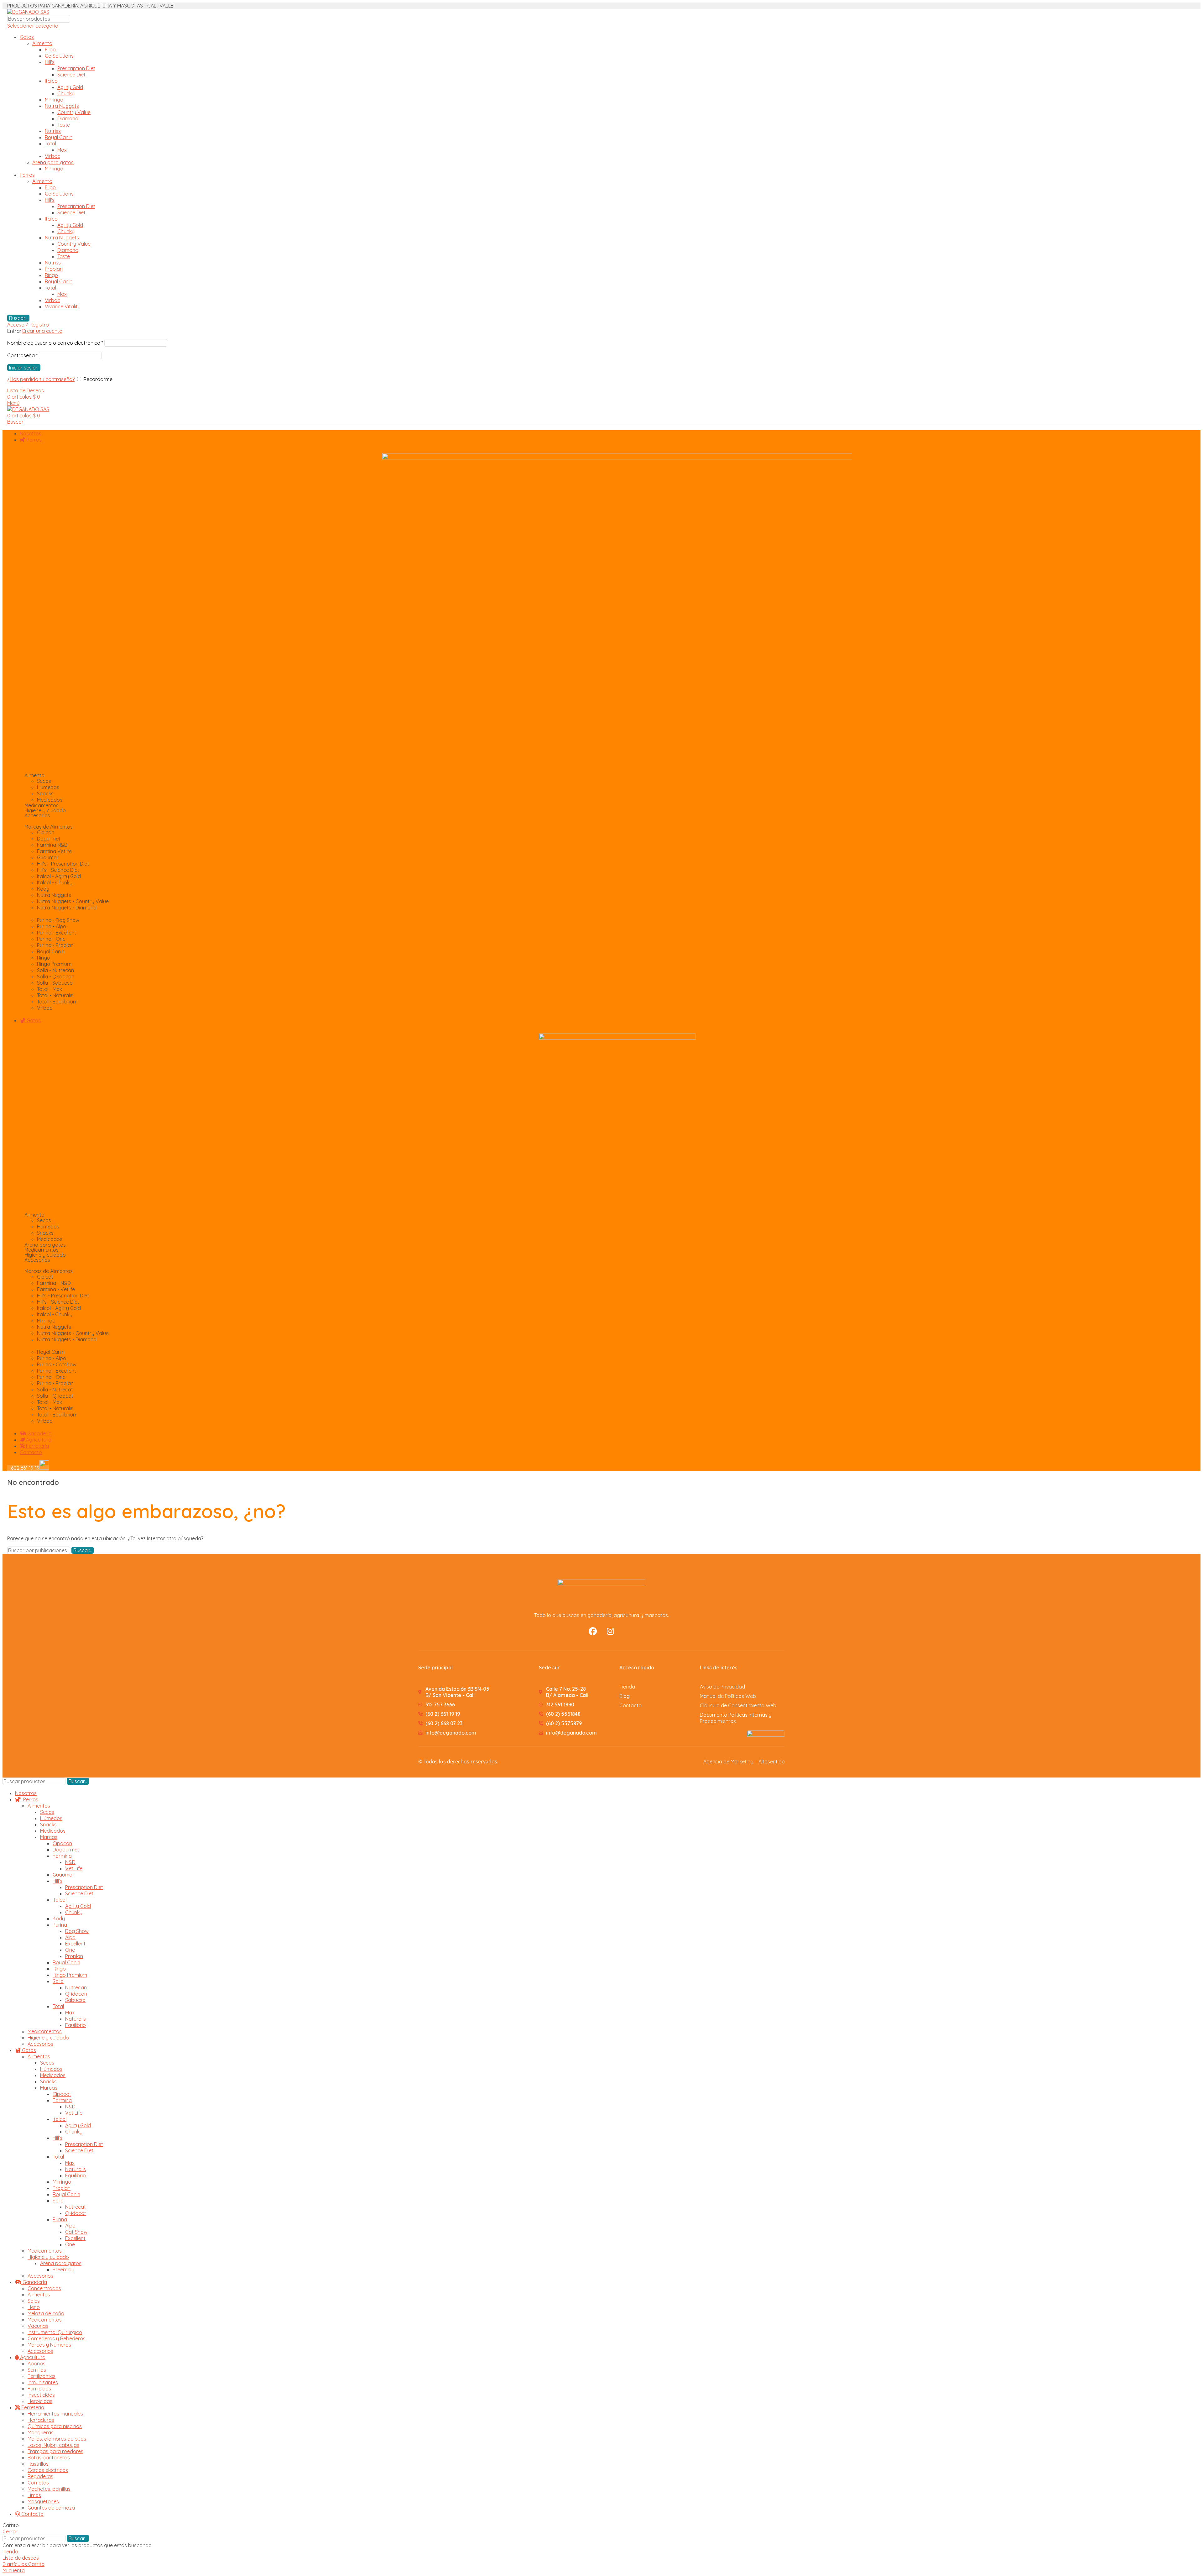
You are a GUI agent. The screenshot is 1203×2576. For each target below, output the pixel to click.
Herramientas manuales (55, 2414)
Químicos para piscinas (55, 2426)
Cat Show (76, 2232)
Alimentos (39, 1806)
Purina (60, 1925)
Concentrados (44, 2288)
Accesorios (40, 2044)
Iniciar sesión (24, 368)
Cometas (38, 2483)
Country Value (74, 112)
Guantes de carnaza (51, 2508)
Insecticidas (41, 2395)
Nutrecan (76, 1987)
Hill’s (57, 1881)
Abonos (36, 2364)
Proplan (54, 269)
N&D (70, 1862)
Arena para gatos (53, 162)
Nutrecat (76, 2207)
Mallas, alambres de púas (57, 2439)
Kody (59, 1919)
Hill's (50, 62)
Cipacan (62, 1843)
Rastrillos (38, 2464)
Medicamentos (42, 805)
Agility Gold (70, 87)
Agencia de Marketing (728, 1762)
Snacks (48, 1825)
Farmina (62, 1856)
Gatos (27, 37)
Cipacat (62, 2094)
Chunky (66, 93)
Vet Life (74, 1868)
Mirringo (54, 100)
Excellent (75, 1944)
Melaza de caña (46, 2313)
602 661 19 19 (23, 1468)
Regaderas (40, 2476)
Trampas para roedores (55, 2451)
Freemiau (63, 2270)
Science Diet (71, 75)
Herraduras (41, 2420)
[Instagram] (611, 1631)
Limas (34, 2495)
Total (50, 144)
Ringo (51, 275)
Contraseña (22, 355)
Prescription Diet (76, 68)
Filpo (50, 50)
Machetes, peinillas (49, 2489)
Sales (34, 2301)
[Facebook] (593, 1631)
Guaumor (63, 1875)
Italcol (52, 81)
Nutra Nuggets (62, 106)
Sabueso (75, 2000)
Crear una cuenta (42, 331)
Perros (27, 175)
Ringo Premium (70, 1975)
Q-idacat (76, 2213)
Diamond (68, 118)
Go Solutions (59, 56)
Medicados (53, 1831)
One (70, 1950)
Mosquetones (43, 2501)
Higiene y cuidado (48, 2038)
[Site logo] (28, 12)
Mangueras (41, 2432)
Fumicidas (39, 2389)
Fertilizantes (42, 2376)
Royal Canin (59, 137)
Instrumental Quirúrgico (55, 2332)
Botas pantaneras (49, 2458)
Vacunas (38, 2326)
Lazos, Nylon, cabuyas (53, 2445)
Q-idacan (76, 1994)
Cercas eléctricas (48, 2470)
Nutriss (53, 131)
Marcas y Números (49, 2345)
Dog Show (77, 1931)
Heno (34, 2307)
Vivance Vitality (63, 306)
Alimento (42, 43)
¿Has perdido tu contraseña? (41, 379)
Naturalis (76, 2019)
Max (62, 150)
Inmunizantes (43, 2382)
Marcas (49, 1837)
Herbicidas (40, 2401)
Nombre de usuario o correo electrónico (55, 343)
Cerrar (10, 2531)
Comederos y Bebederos (57, 2338)
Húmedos (51, 1818)
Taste (64, 125)
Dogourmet (66, 1850)
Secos (47, 1812)
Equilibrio (76, 2025)
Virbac (52, 156)
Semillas (37, 2370)
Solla (58, 1981)
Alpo (70, 1937)
